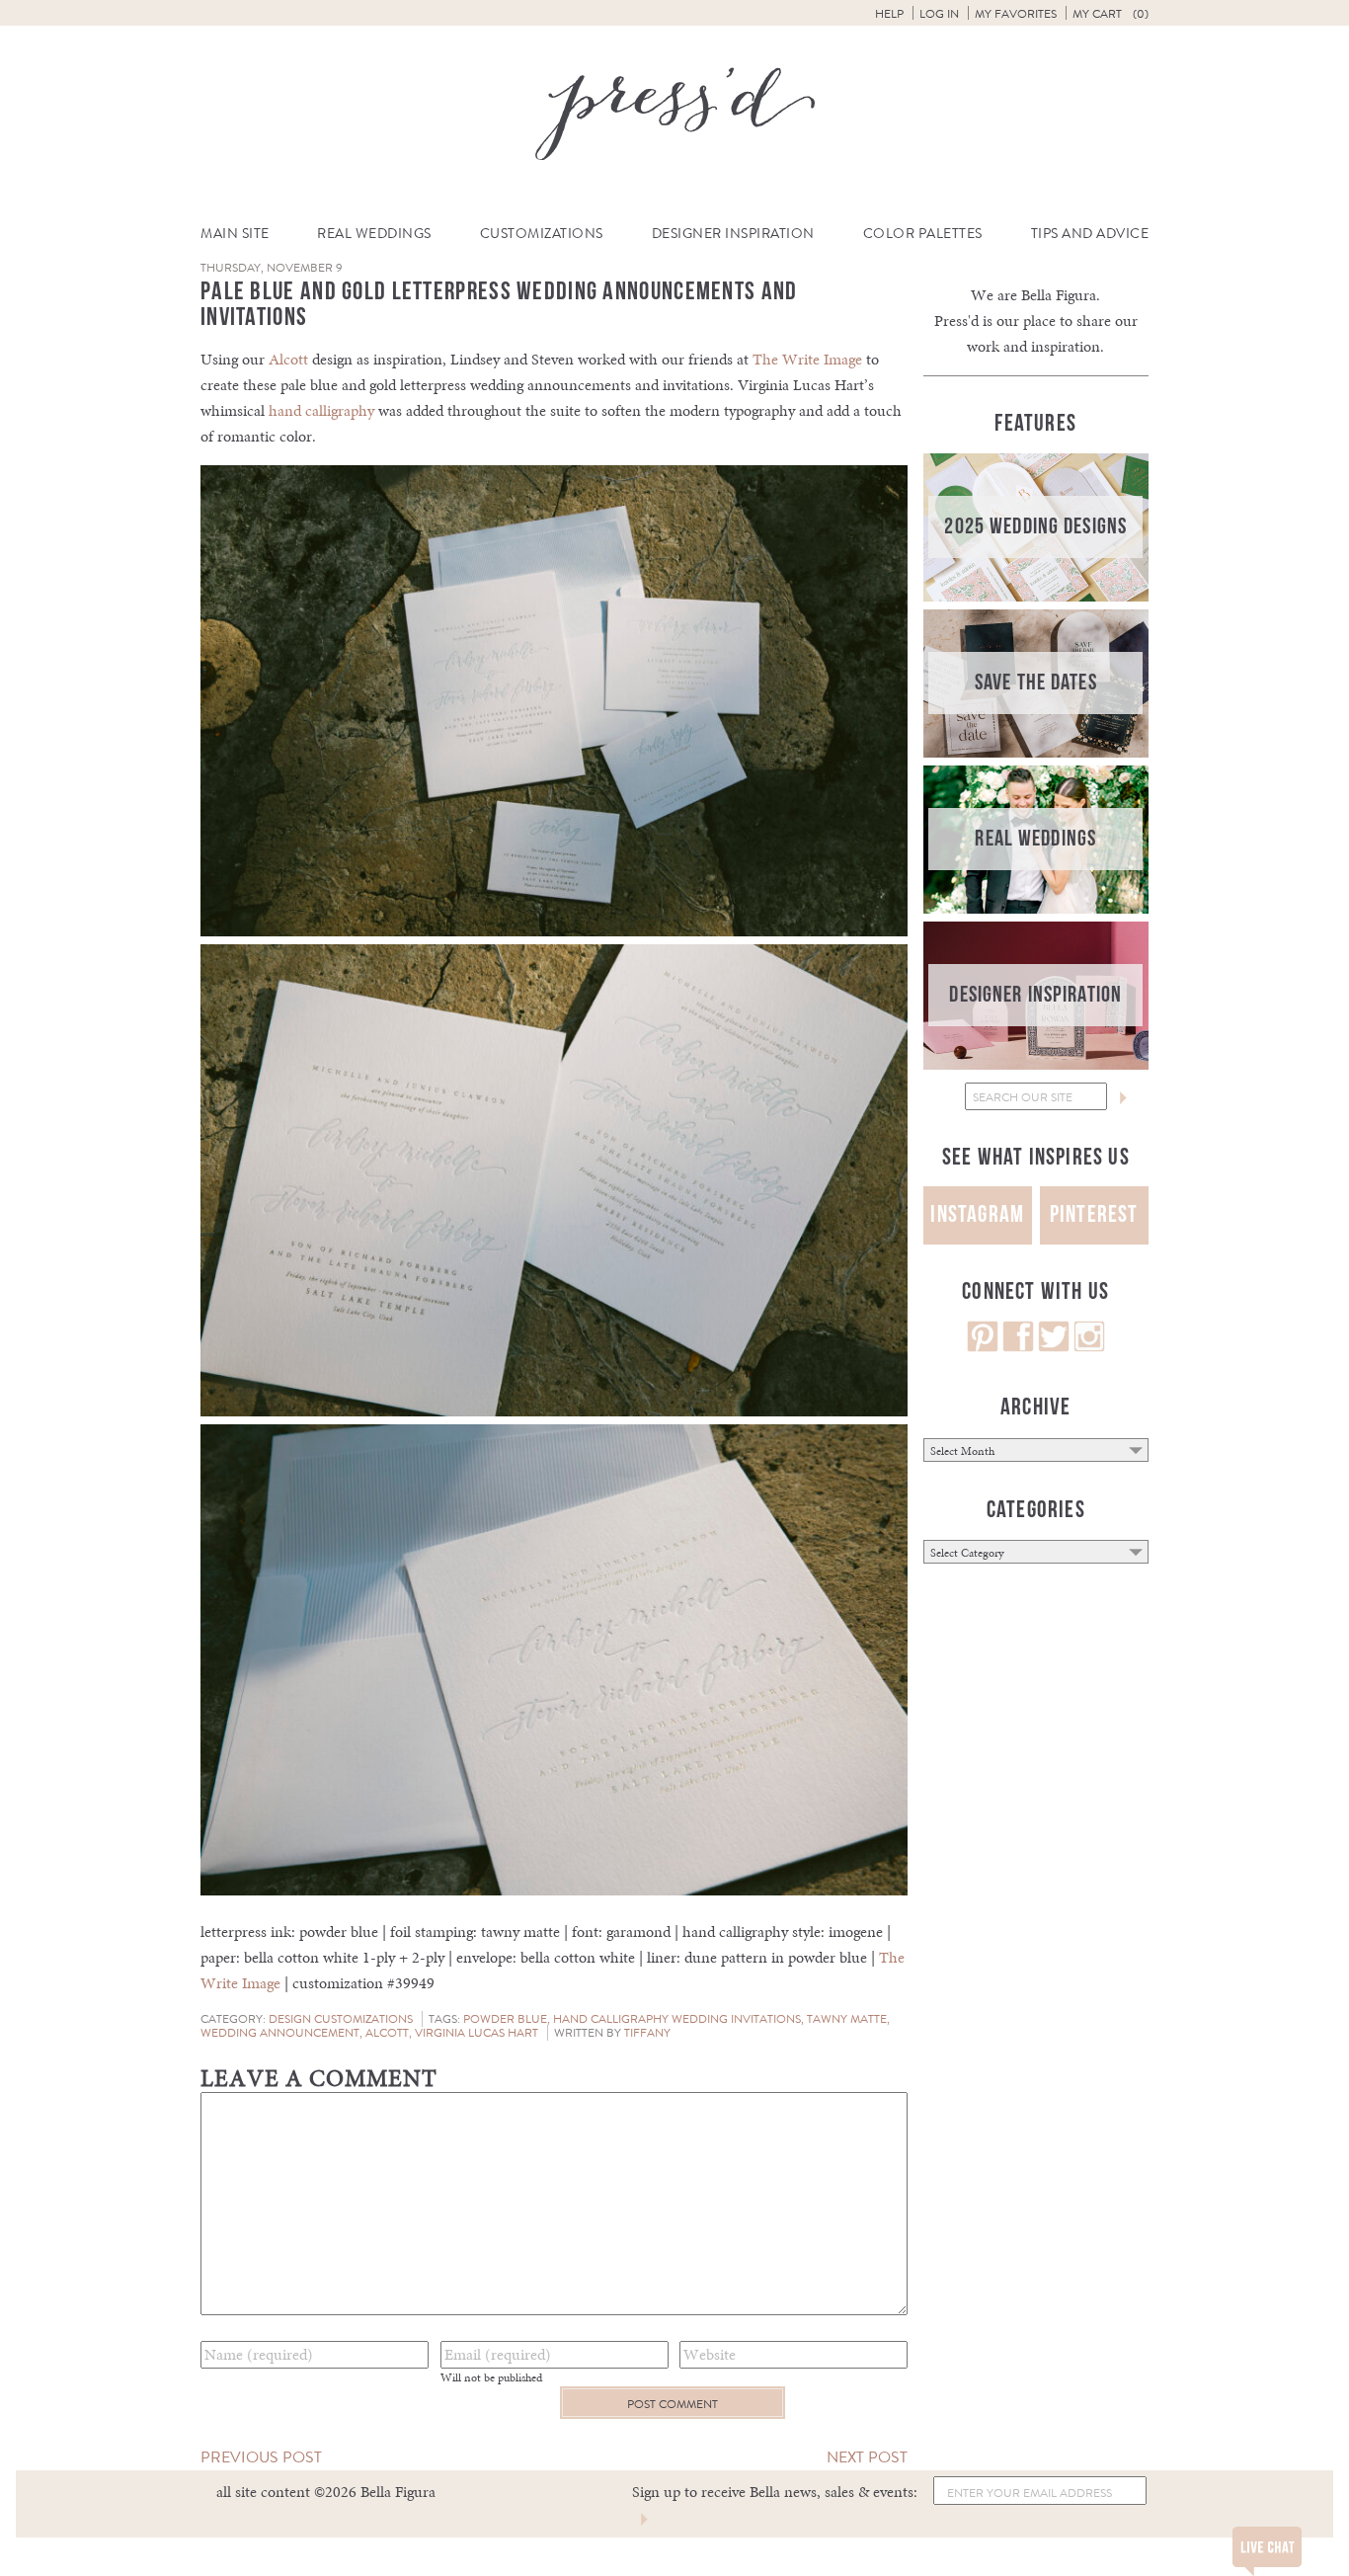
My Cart (1111, 14)
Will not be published (491, 2377)
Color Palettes (923, 234)
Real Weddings (374, 234)
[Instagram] (1089, 1347)
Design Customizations (341, 2019)
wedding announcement (280, 2033)
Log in (939, 14)
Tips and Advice (1090, 234)
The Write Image (807, 359)
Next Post (867, 2457)
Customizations (542, 234)
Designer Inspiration (733, 234)
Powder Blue (505, 2019)
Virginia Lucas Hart (476, 2033)
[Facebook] (1018, 1347)
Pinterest (1094, 1214)
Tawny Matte (847, 2019)
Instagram (977, 1214)
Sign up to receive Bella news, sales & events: (775, 2492)
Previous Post (261, 2457)
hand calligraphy (321, 410)
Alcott (288, 359)
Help (889, 14)
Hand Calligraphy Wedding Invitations (677, 2019)
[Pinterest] (983, 1347)
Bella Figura (1059, 295)
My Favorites (1016, 14)
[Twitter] (1054, 1347)
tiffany (647, 2033)
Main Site (235, 234)
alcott (387, 2033)
